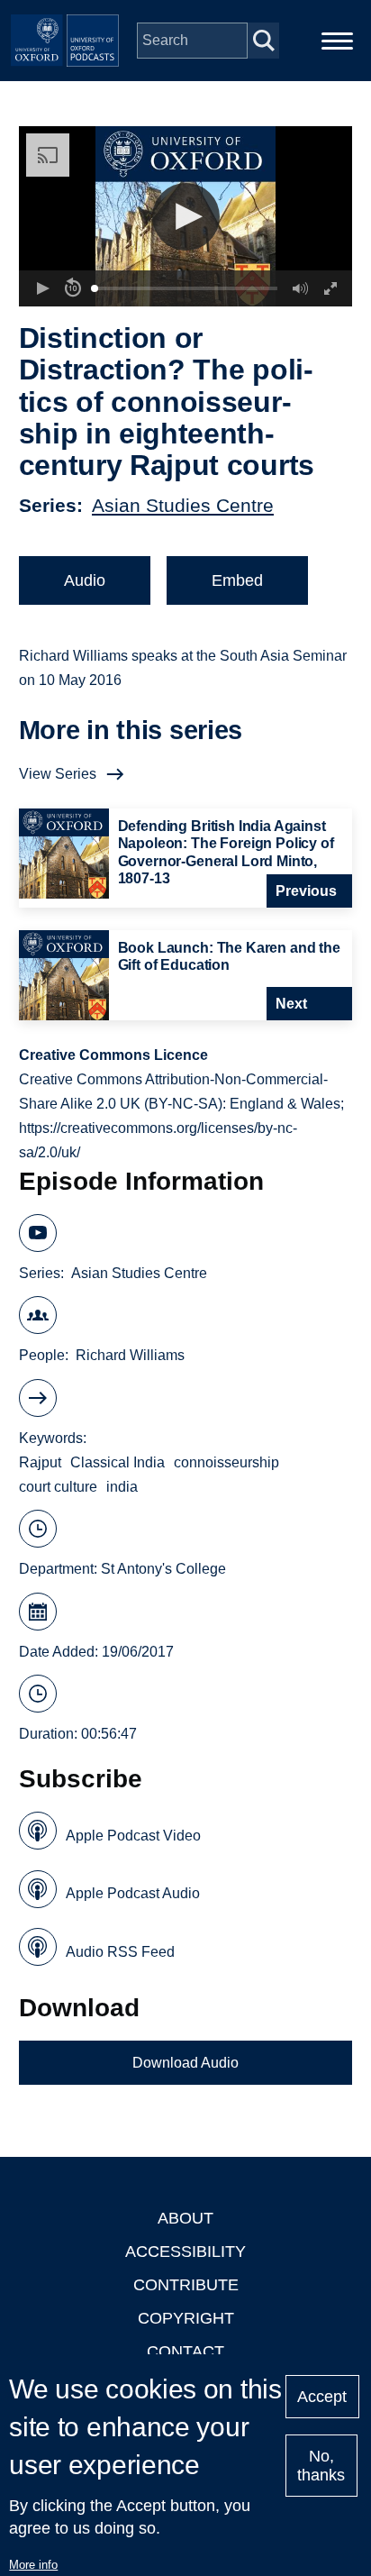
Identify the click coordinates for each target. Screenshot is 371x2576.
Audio (85, 580)
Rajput (40, 1462)
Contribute (186, 2285)
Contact (185, 2352)
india (122, 1487)
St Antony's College (163, 1569)
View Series (58, 774)
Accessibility (185, 2252)
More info (33, 2565)
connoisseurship (226, 1462)
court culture (58, 1487)
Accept (322, 2397)
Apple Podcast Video (133, 1836)
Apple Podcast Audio (133, 1893)
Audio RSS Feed (120, 1952)
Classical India (118, 1462)
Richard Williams (130, 1355)
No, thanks (321, 2466)
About (185, 2218)
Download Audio (185, 2063)
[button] (186, 217)
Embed (237, 580)
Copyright (186, 2318)
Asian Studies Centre (183, 505)
